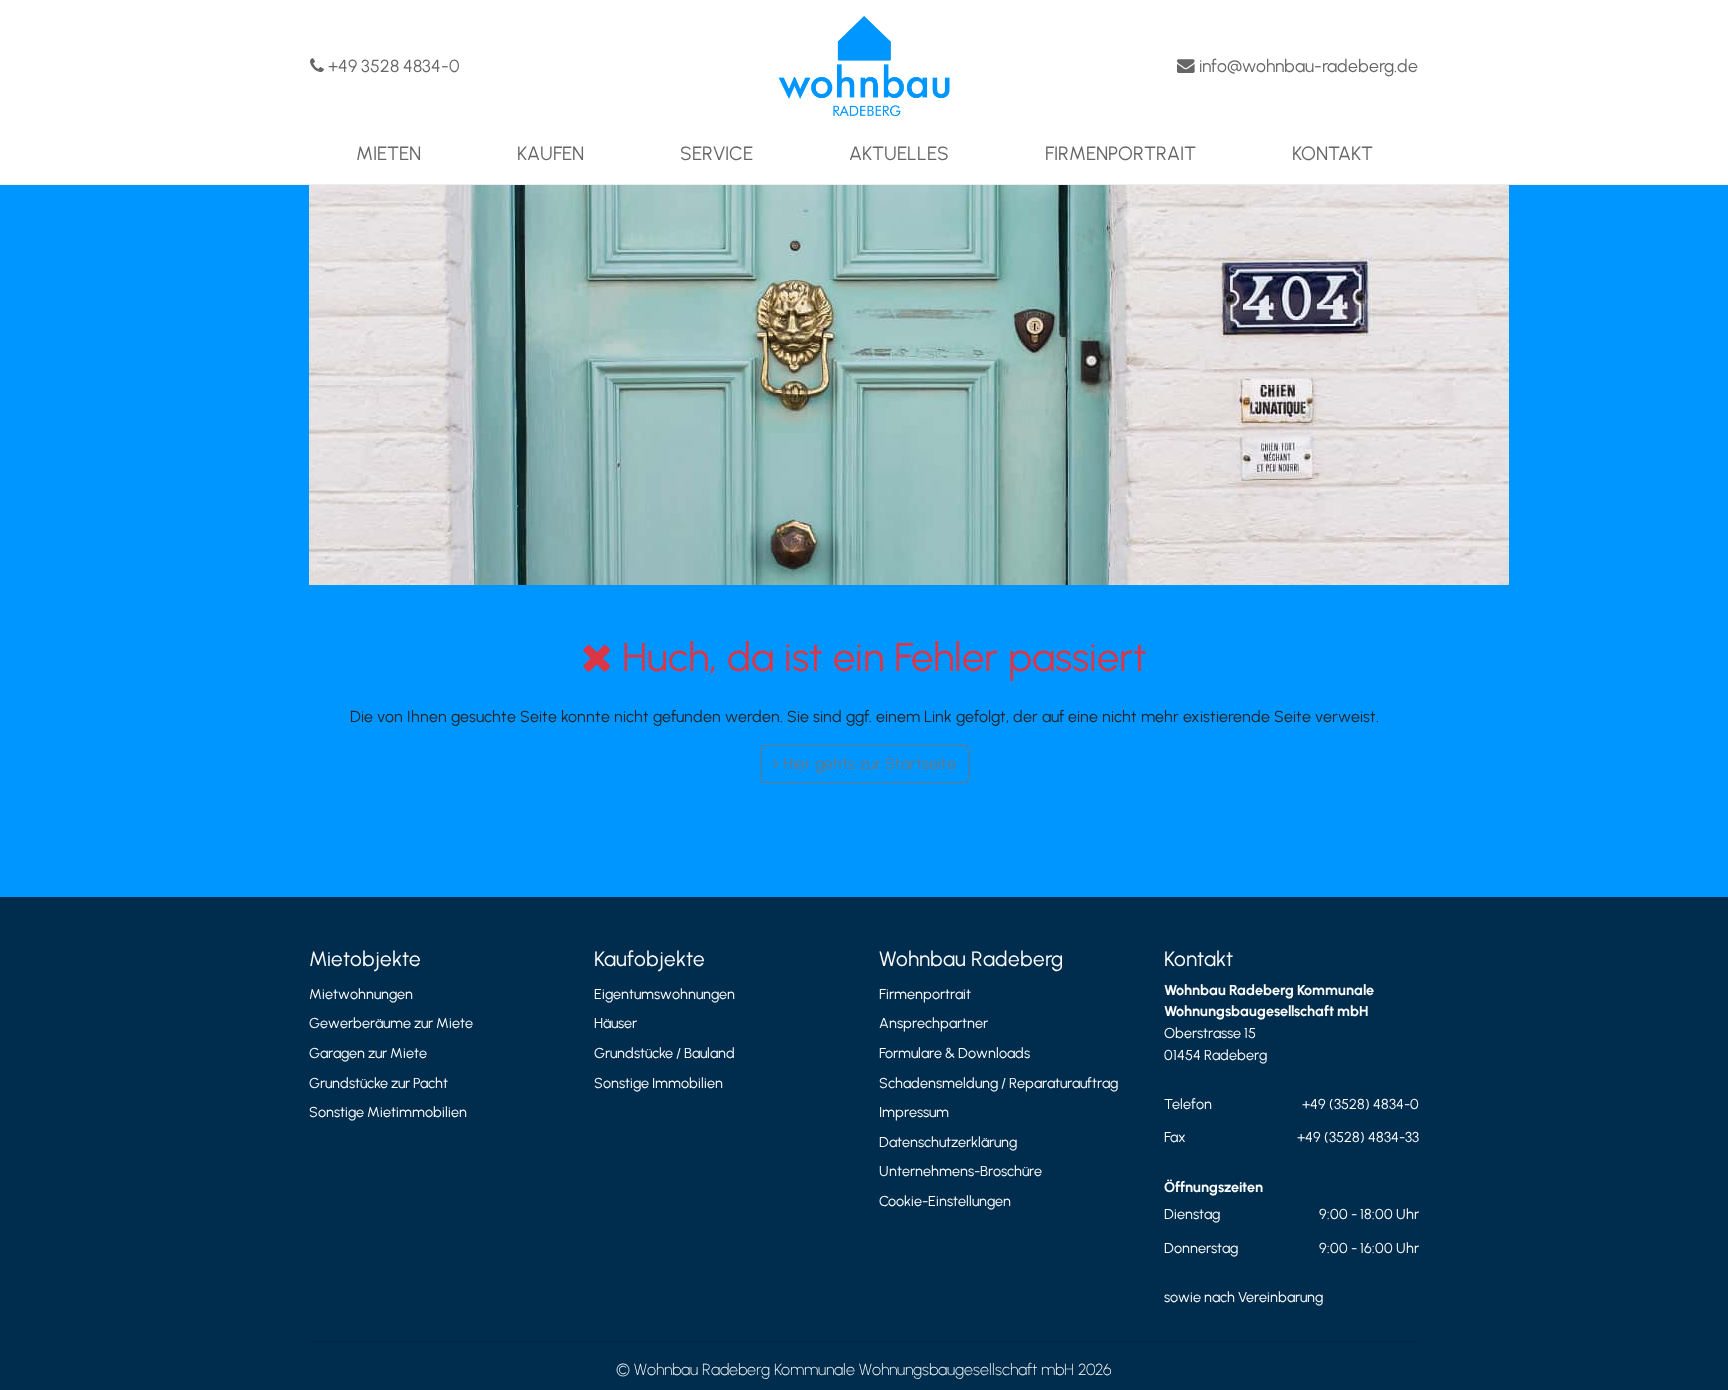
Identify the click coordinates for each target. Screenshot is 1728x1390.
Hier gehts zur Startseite (867, 763)
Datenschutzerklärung (948, 1142)
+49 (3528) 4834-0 (1360, 1104)
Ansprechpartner (933, 1023)
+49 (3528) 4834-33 (1358, 1137)
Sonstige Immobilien (658, 1083)
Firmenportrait (1120, 153)
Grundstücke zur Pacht (378, 1083)
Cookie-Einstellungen (945, 1201)
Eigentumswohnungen (664, 994)
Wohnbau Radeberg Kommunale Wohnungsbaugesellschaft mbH (854, 1369)
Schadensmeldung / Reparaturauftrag (998, 1083)
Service (716, 153)
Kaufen (550, 153)
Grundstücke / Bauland (664, 1053)
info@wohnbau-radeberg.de (1306, 65)
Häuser (615, 1023)
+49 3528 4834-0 (391, 65)
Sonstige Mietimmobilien (388, 1112)
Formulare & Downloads (954, 1053)
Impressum (914, 1112)
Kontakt (1332, 153)
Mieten (388, 153)
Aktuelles (899, 153)
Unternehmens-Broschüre (960, 1171)
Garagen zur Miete (368, 1053)
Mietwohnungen (361, 994)
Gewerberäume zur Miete (391, 1023)
